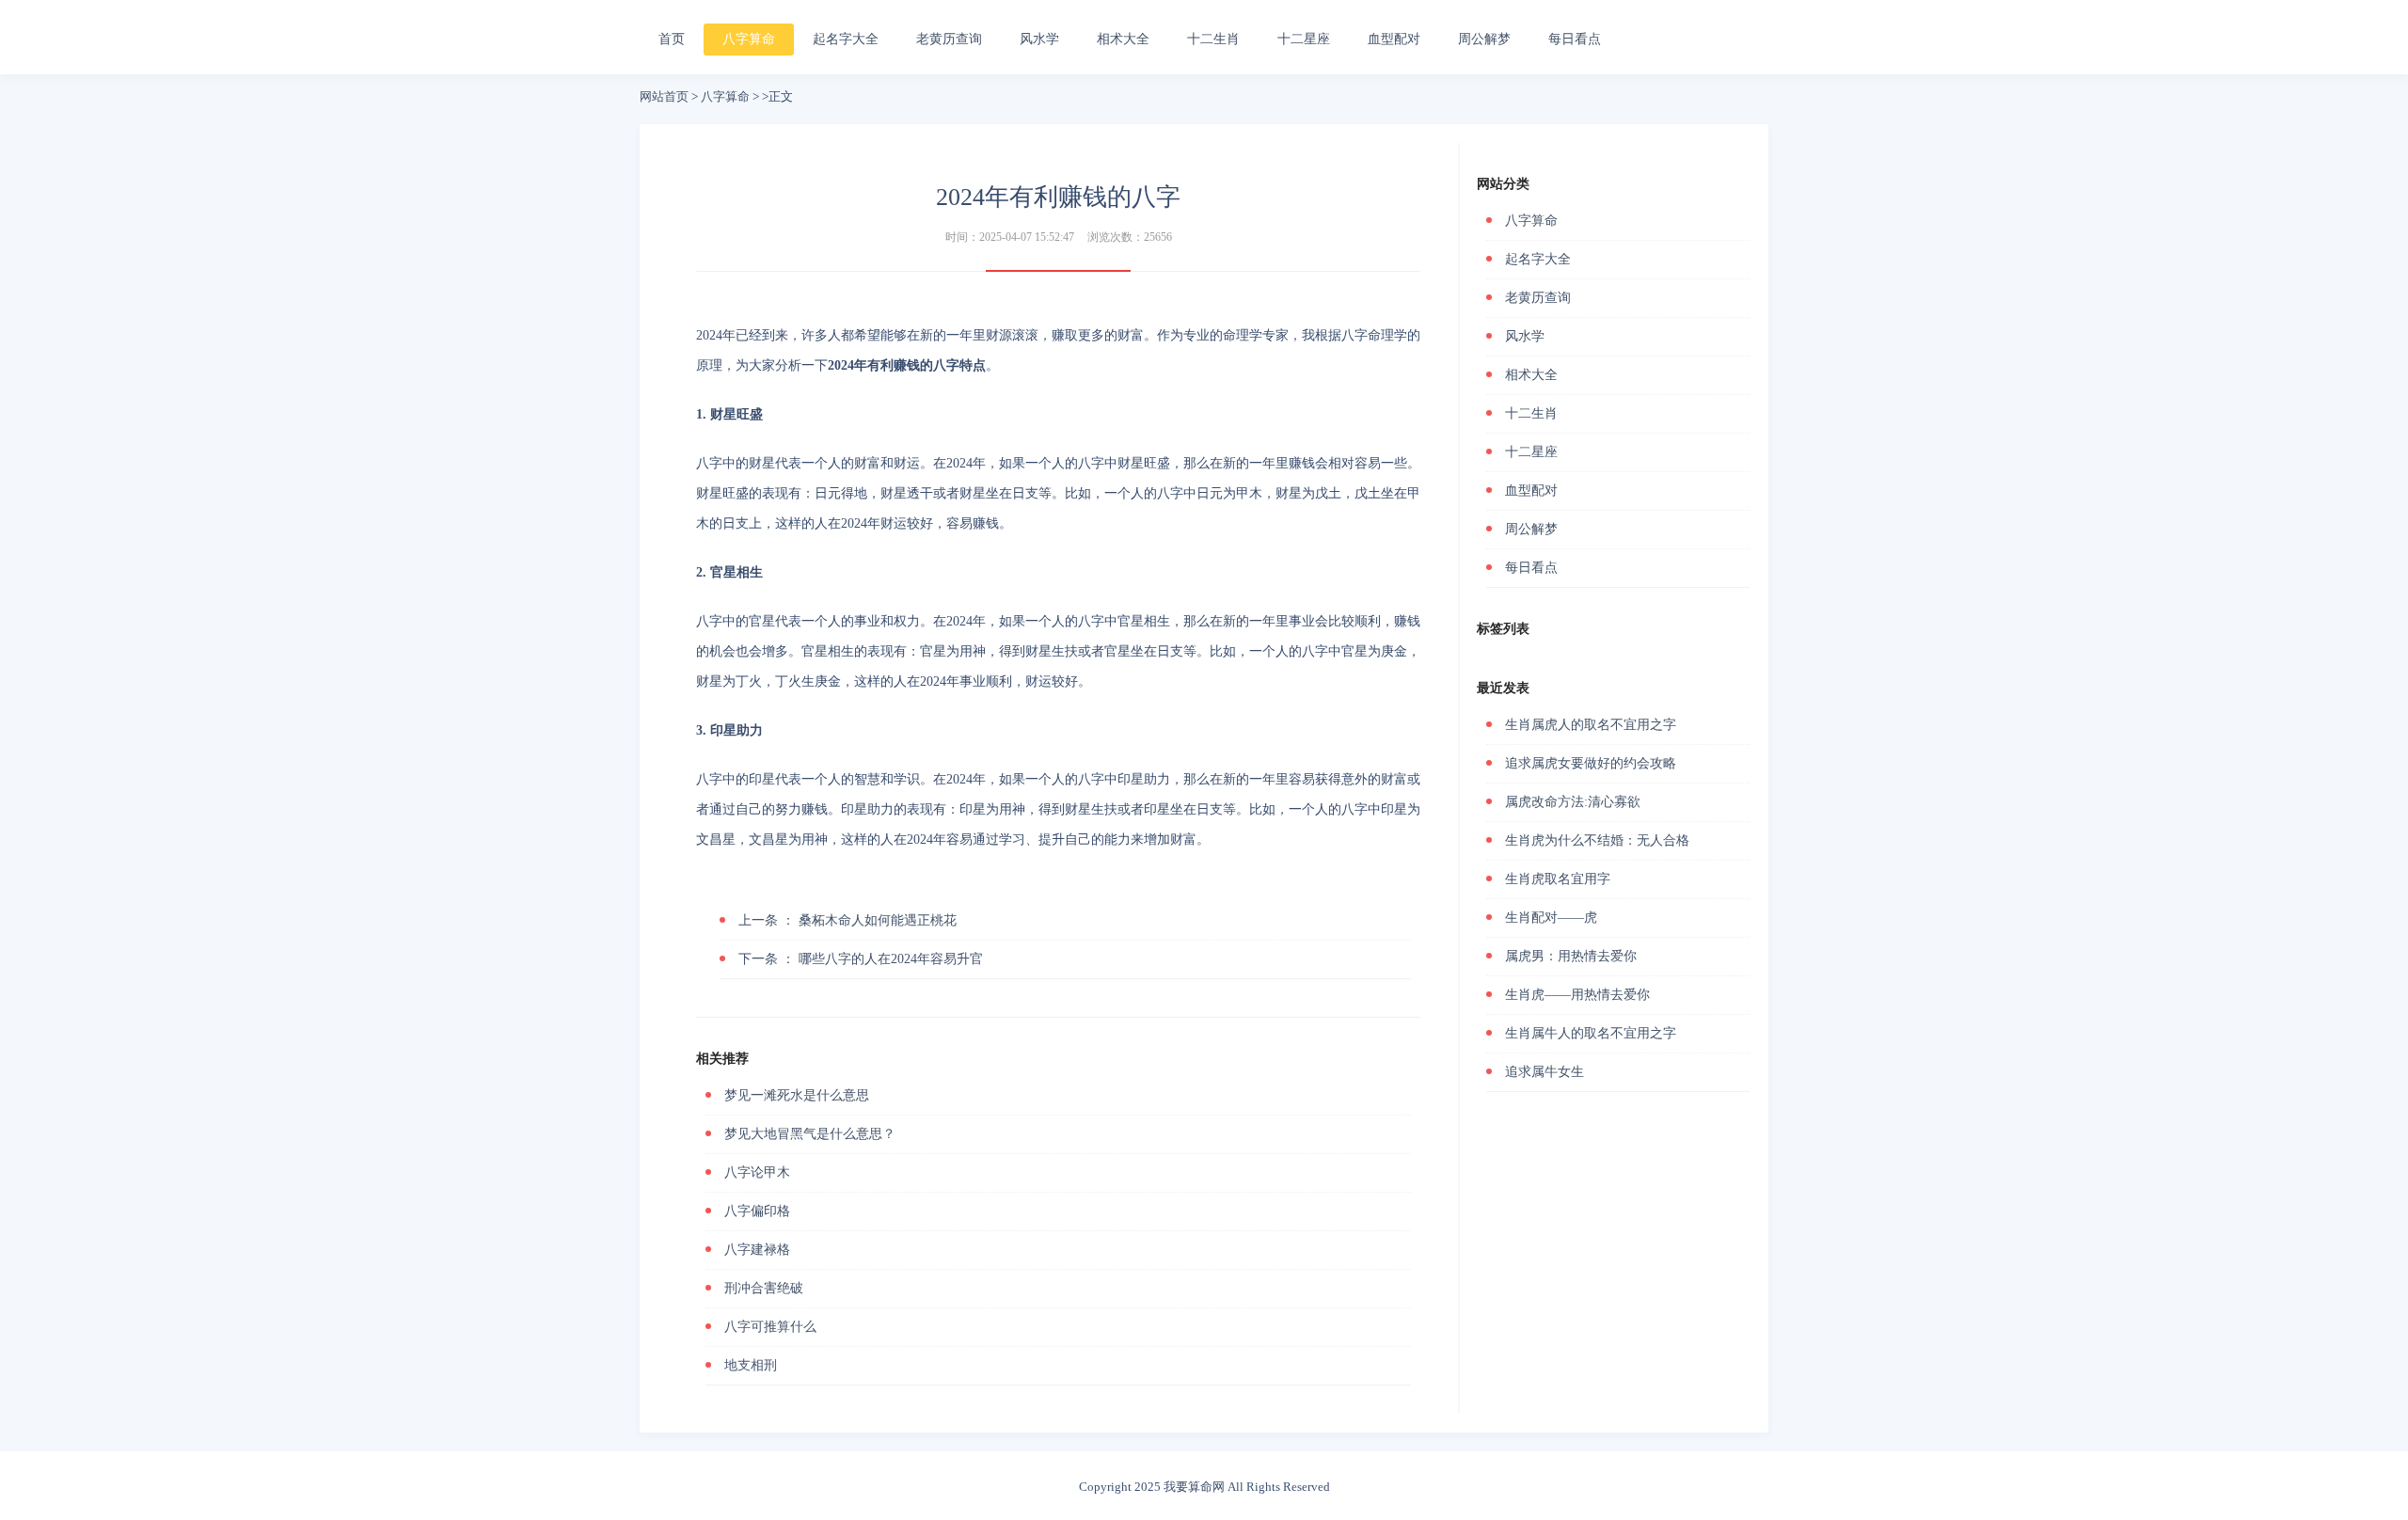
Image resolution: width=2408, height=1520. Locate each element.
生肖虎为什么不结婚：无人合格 (1597, 840)
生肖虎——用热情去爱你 (1577, 995)
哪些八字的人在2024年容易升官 (861, 959)
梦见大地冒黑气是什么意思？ (810, 1134)
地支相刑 (751, 1365)
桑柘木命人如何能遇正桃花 (848, 920)
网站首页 (664, 96)
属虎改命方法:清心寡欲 (1573, 802)
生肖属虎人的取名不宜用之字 (1591, 725)
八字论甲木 (757, 1172)
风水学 (1039, 39)
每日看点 (1575, 39)
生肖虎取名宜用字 (1558, 879)
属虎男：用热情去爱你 (1571, 956)
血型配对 (1394, 39)
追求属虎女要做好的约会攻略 (1591, 763)
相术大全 (1123, 39)
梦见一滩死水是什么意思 (797, 1095)
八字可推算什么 (770, 1327)
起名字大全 (846, 39)
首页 (672, 39)
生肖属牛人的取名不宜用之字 (1591, 1033)
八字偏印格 (757, 1211)
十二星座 (1304, 39)
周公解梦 (1484, 39)
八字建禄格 (757, 1250)
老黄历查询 (949, 39)
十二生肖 (1213, 39)
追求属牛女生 (1545, 1072)
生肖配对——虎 (1551, 918)
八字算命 (749, 39)
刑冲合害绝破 (764, 1288)
